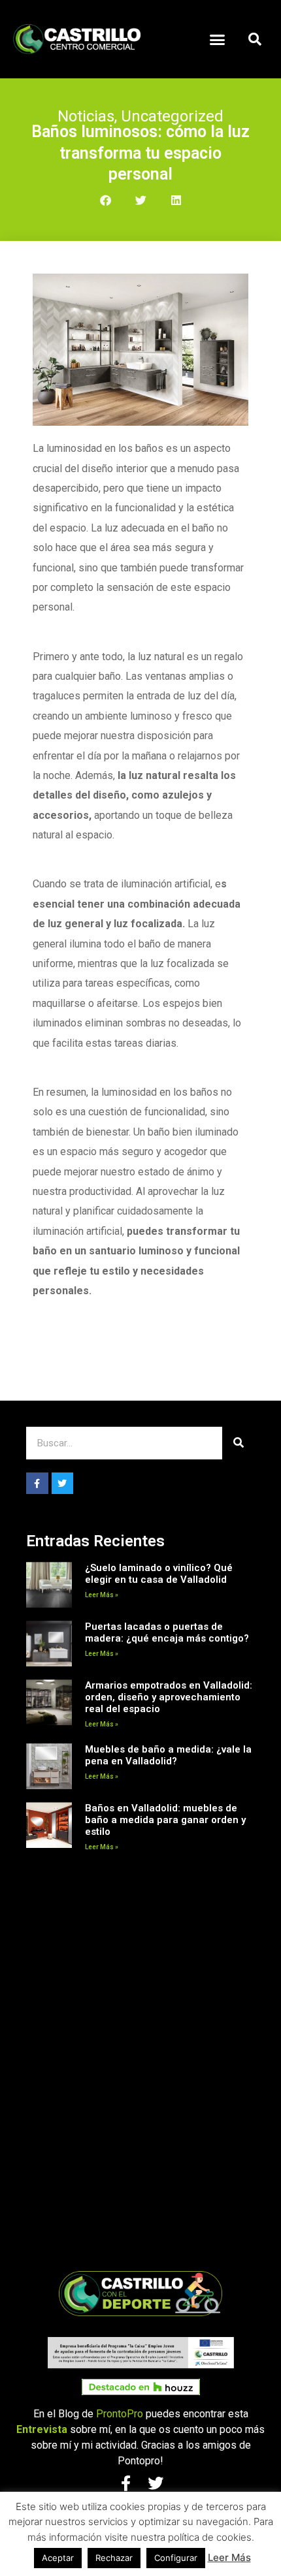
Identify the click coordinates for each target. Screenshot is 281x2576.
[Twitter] (63, 1484)
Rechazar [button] (114, 2558)
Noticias (86, 116)
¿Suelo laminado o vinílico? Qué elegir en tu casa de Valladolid (159, 1574)
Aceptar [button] (58, 2558)
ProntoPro (120, 2414)
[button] (218, 39)
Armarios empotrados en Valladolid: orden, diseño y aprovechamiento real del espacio (169, 1697)
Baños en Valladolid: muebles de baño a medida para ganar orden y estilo (165, 1820)
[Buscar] (239, 1443)
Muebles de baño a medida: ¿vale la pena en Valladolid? (168, 1755)
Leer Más (229, 2557)
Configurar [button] (176, 2558)
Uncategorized (172, 116)
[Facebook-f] (37, 1484)
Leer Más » (102, 1595)
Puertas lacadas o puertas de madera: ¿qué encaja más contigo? (167, 1632)
